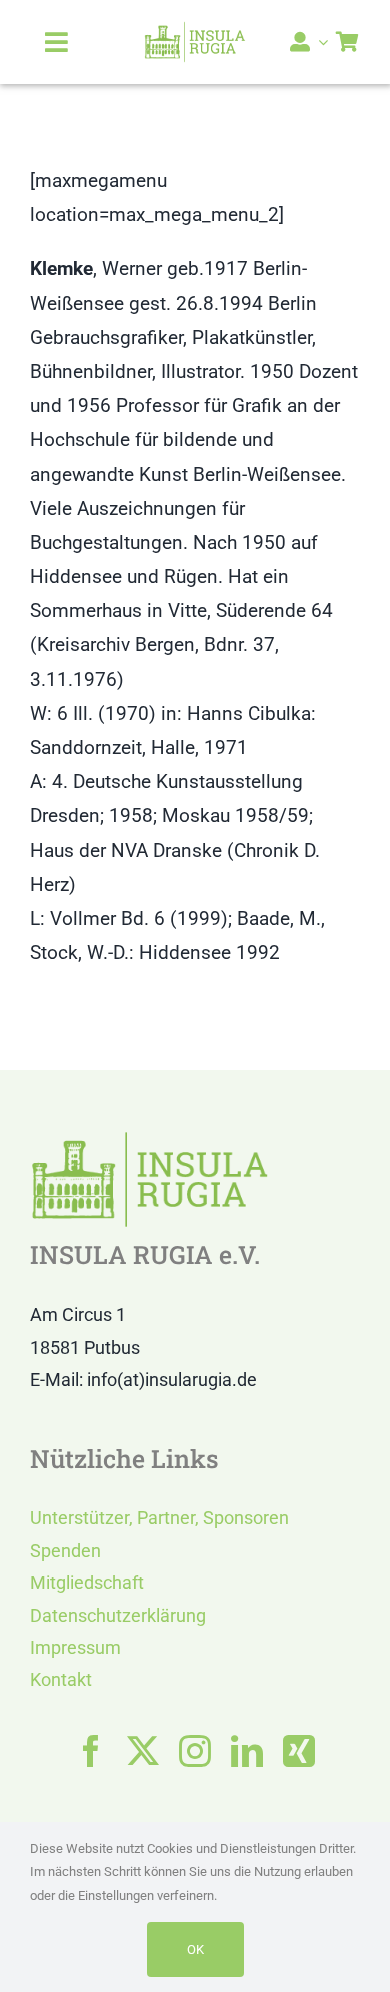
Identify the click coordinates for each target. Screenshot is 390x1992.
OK (195, 1949)
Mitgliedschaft (87, 1582)
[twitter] (143, 1751)
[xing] (299, 1751)
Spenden (65, 1550)
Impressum (75, 1647)
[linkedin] (247, 1751)
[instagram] (195, 1751)
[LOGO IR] (194, 30)
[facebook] (91, 1751)
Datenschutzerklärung (118, 1615)
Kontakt (61, 1679)
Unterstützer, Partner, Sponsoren (159, 1517)
